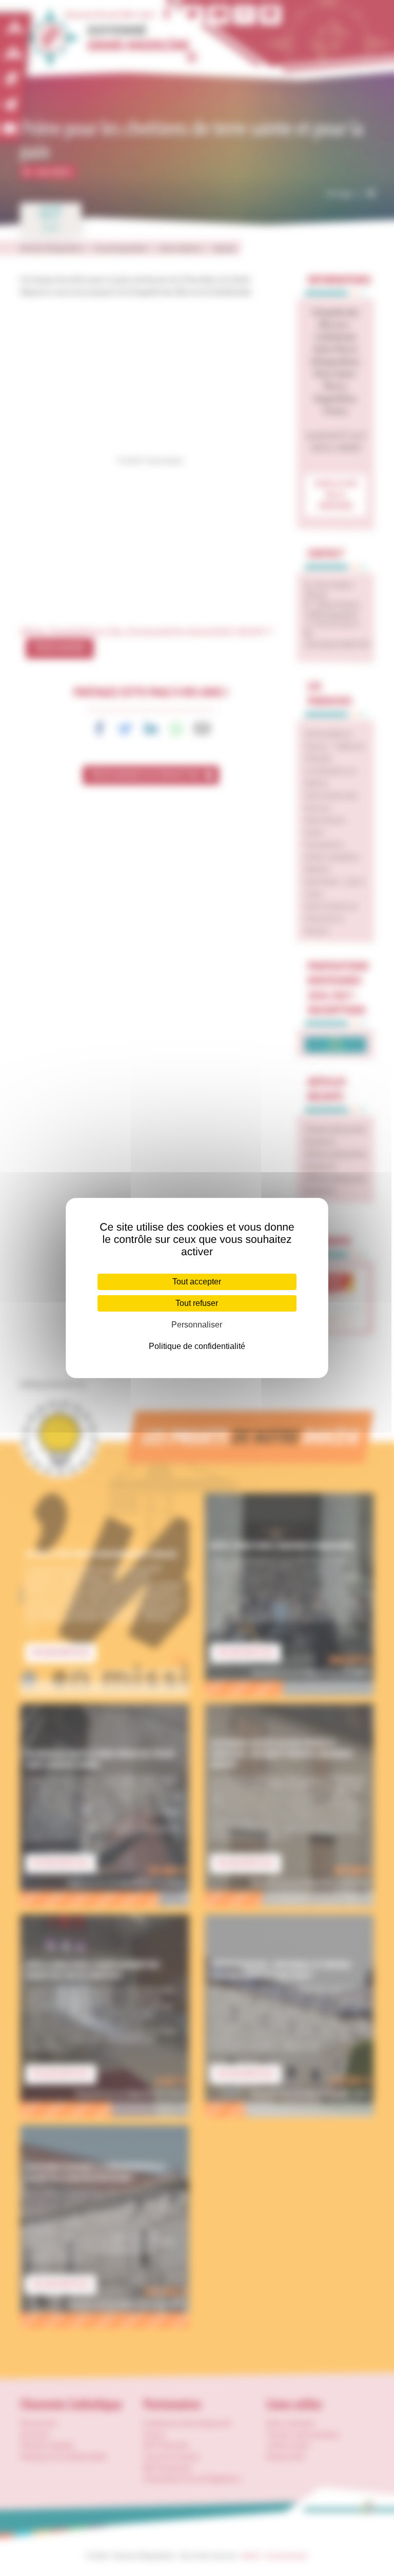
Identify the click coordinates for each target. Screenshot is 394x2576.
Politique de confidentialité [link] (197, 1346)
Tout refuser (197, 1303)
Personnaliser (197, 1325)
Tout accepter (197, 1282)
